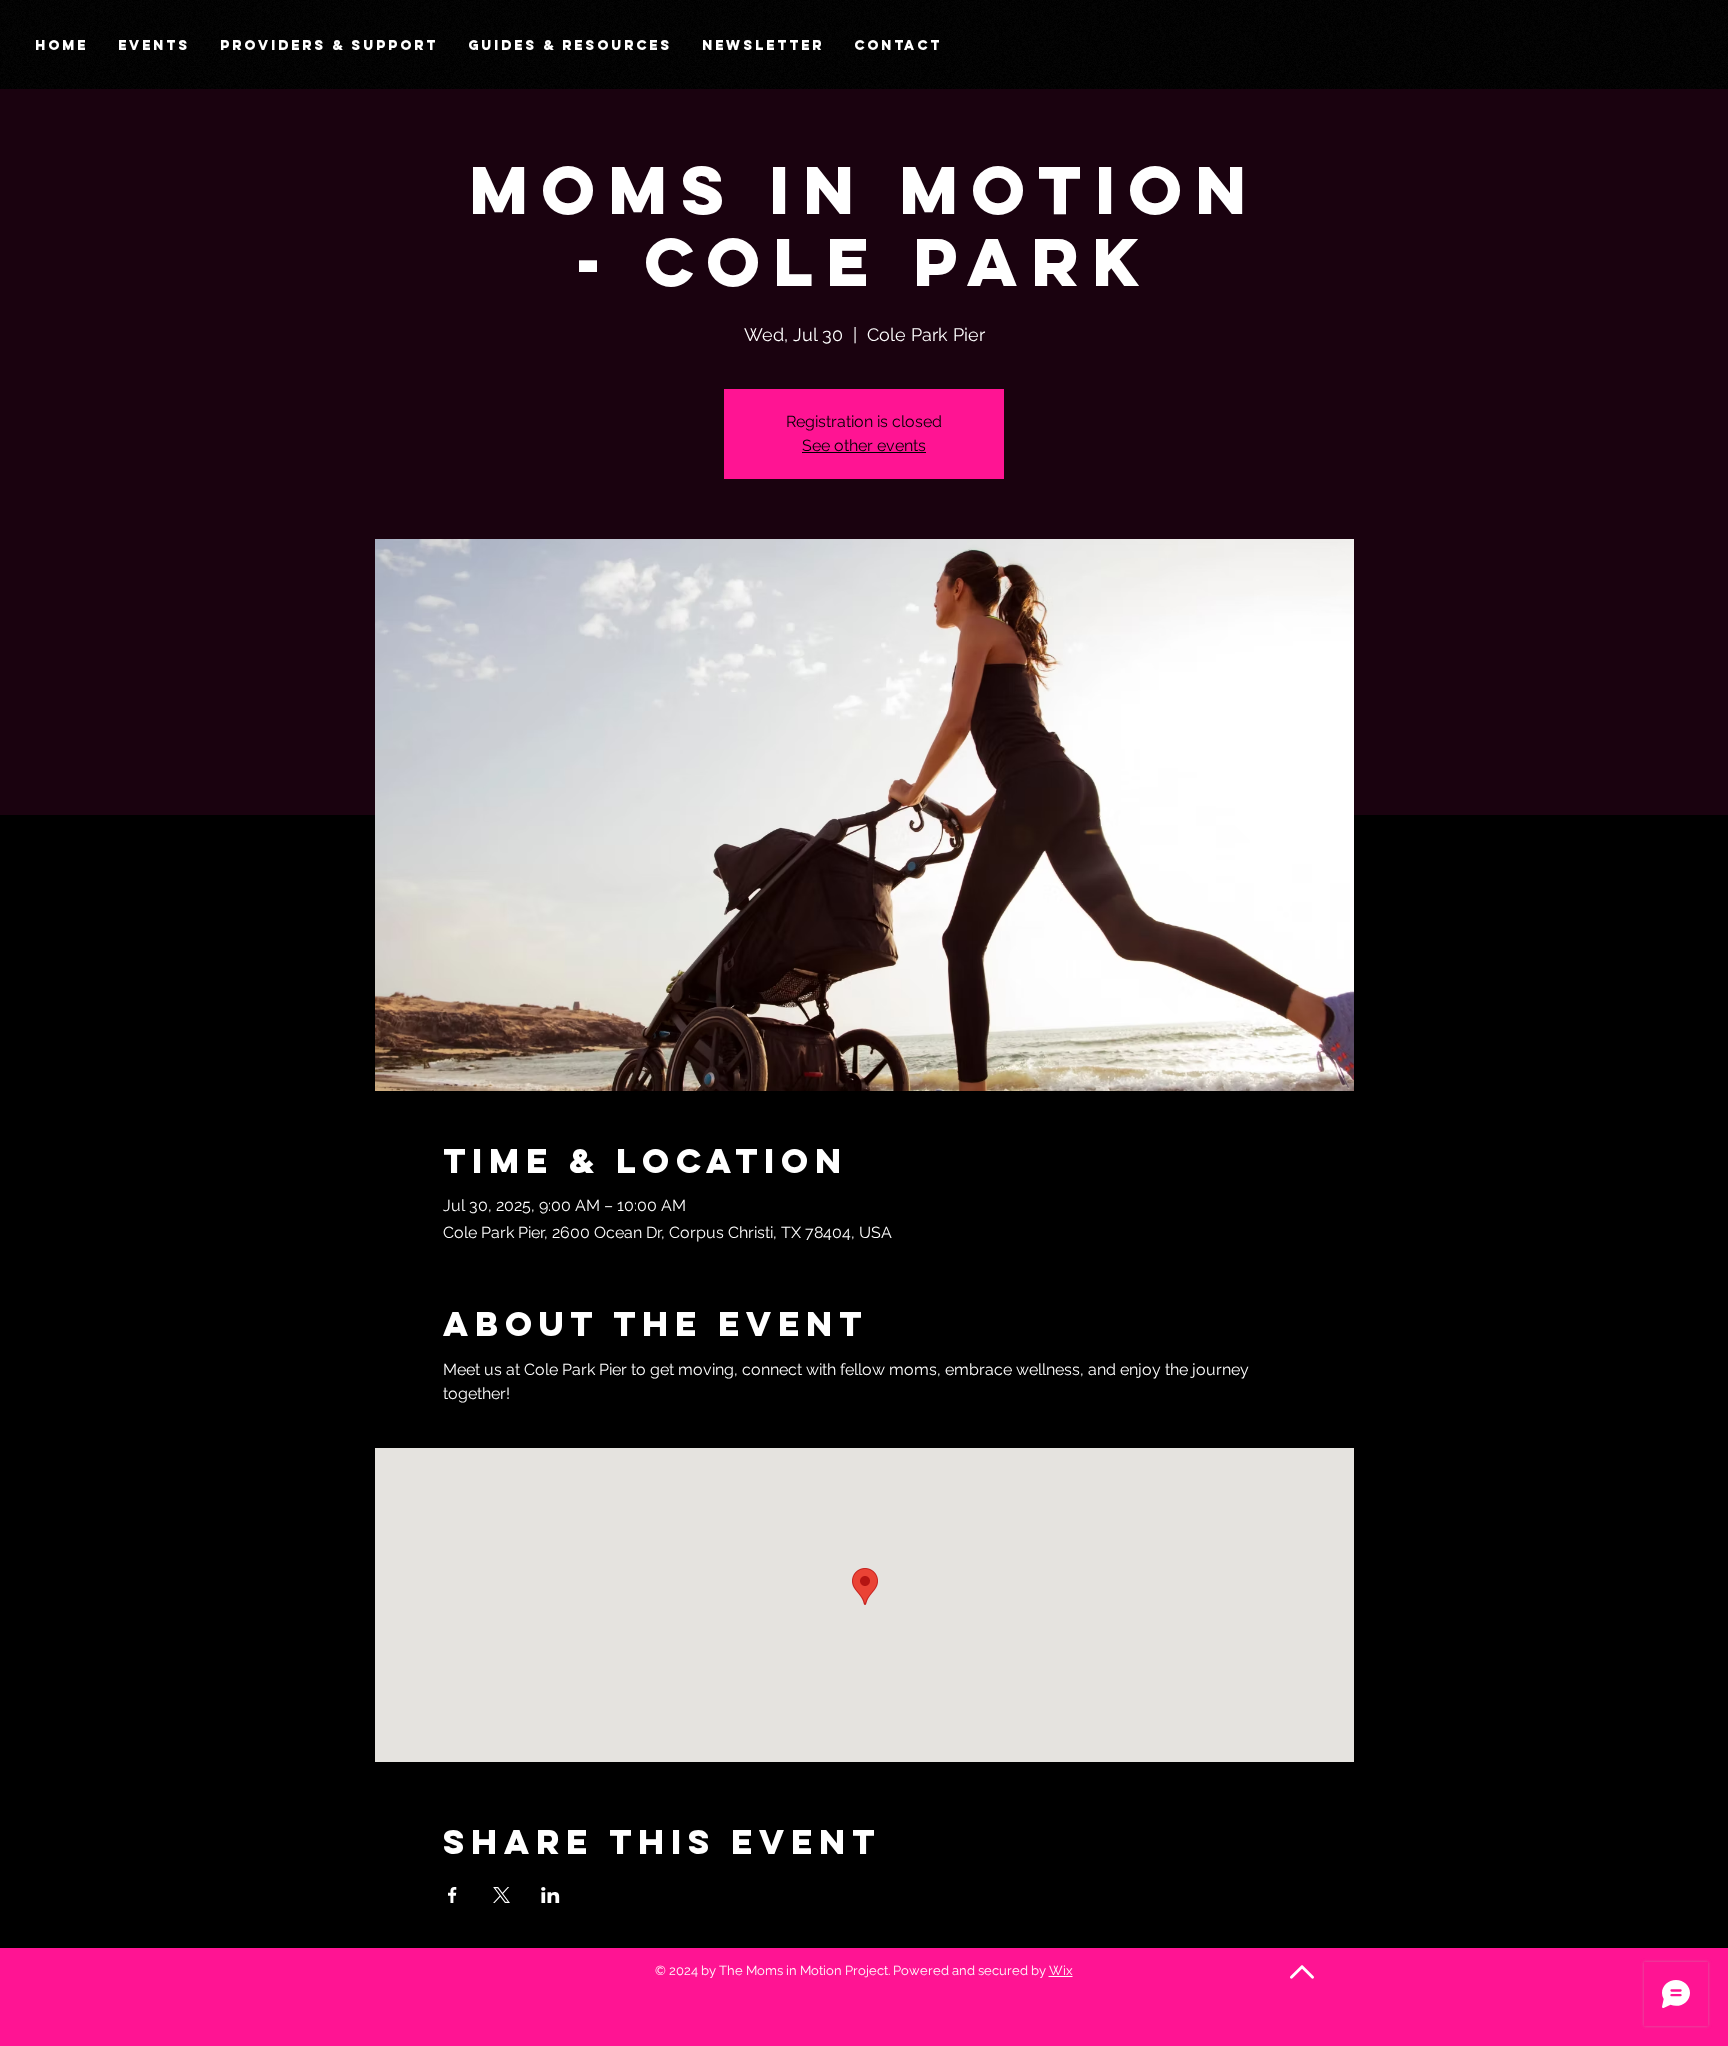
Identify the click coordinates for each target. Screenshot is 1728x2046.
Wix (1061, 1970)
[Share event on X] (501, 1895)
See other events (864, 445)
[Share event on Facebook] (452, 1895)
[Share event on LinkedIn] (550, 1895)
